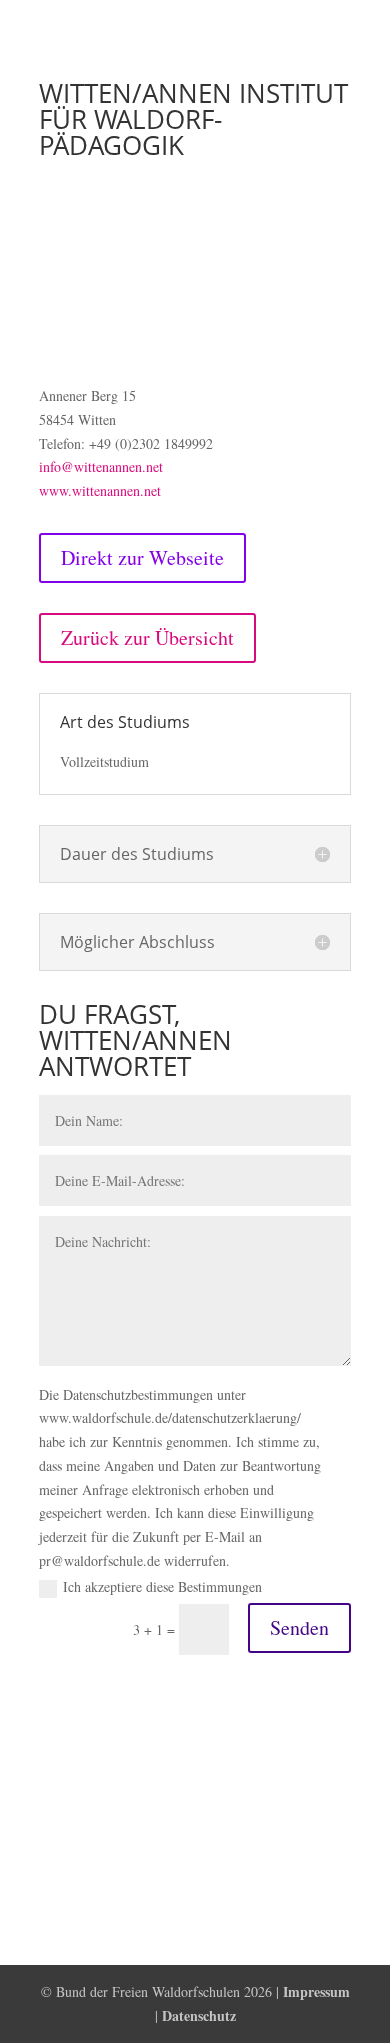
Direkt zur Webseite (142, 557)
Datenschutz (199, 2015)
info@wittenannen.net (101, 466)
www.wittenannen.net (100, 490)
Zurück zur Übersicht (147, 637)
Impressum (316, 1991)
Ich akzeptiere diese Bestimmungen (162, 1586)
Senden (299, 1627)
